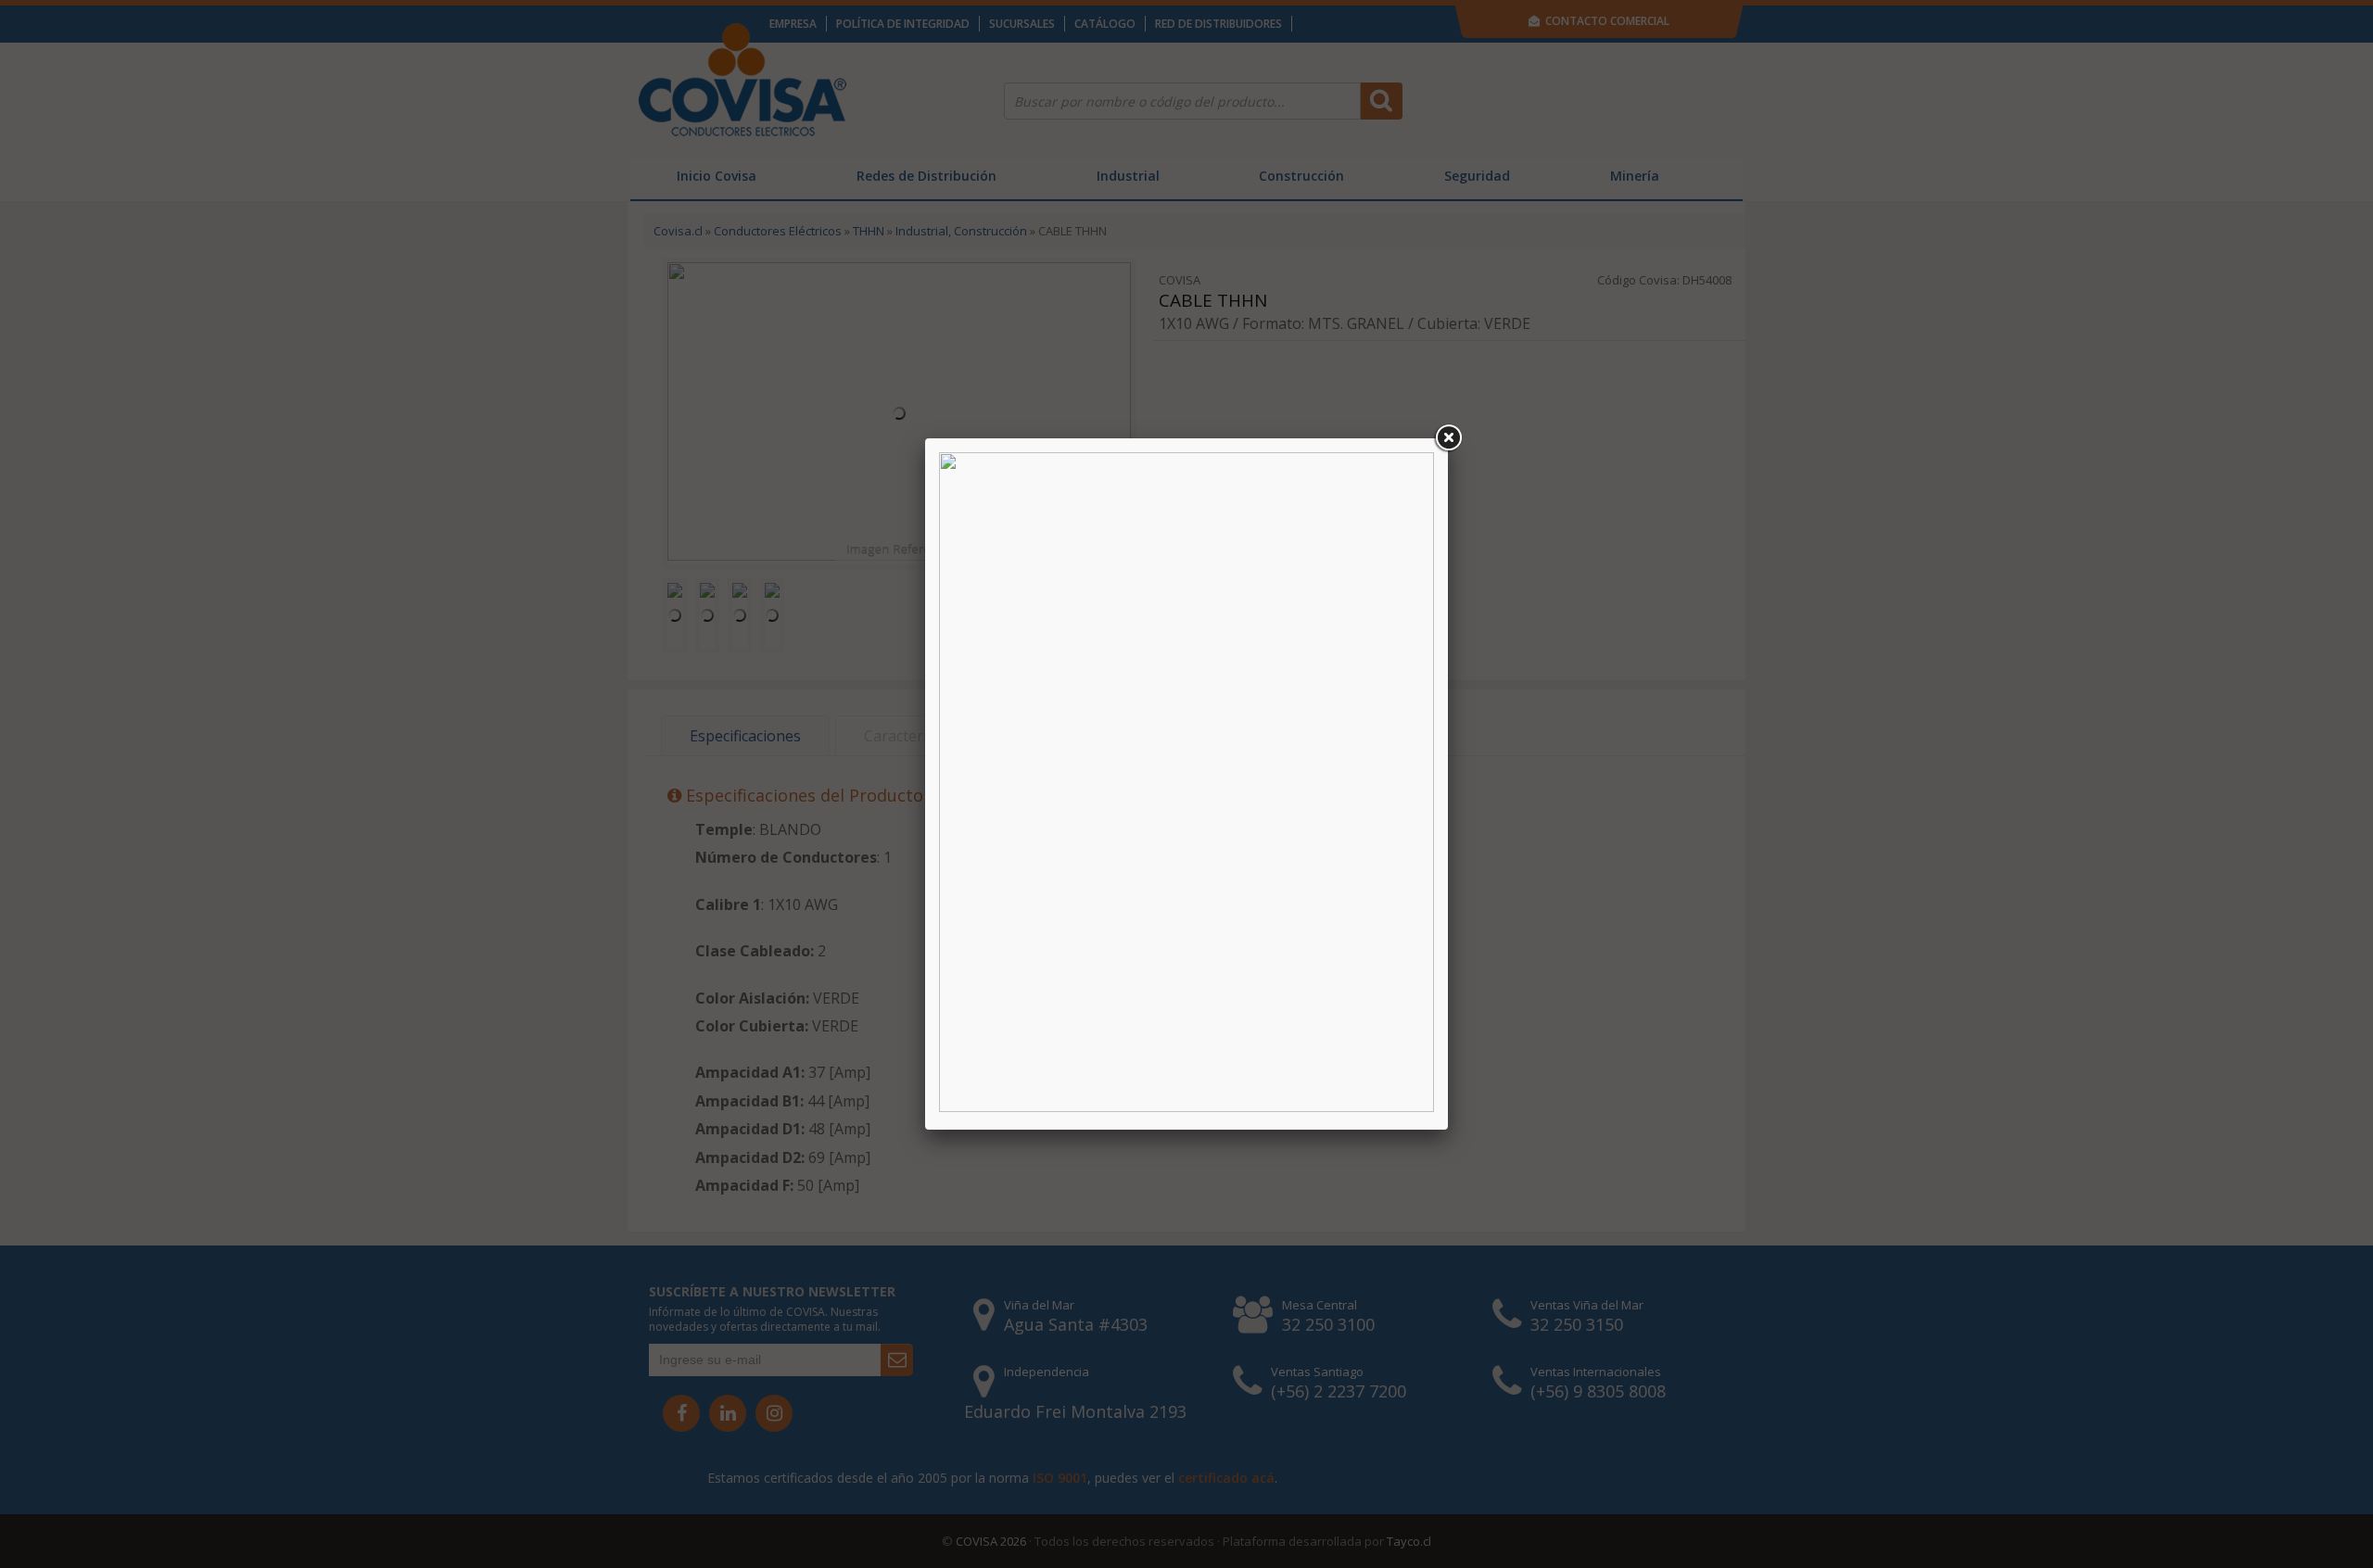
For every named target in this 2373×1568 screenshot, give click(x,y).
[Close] (1448, 438)
